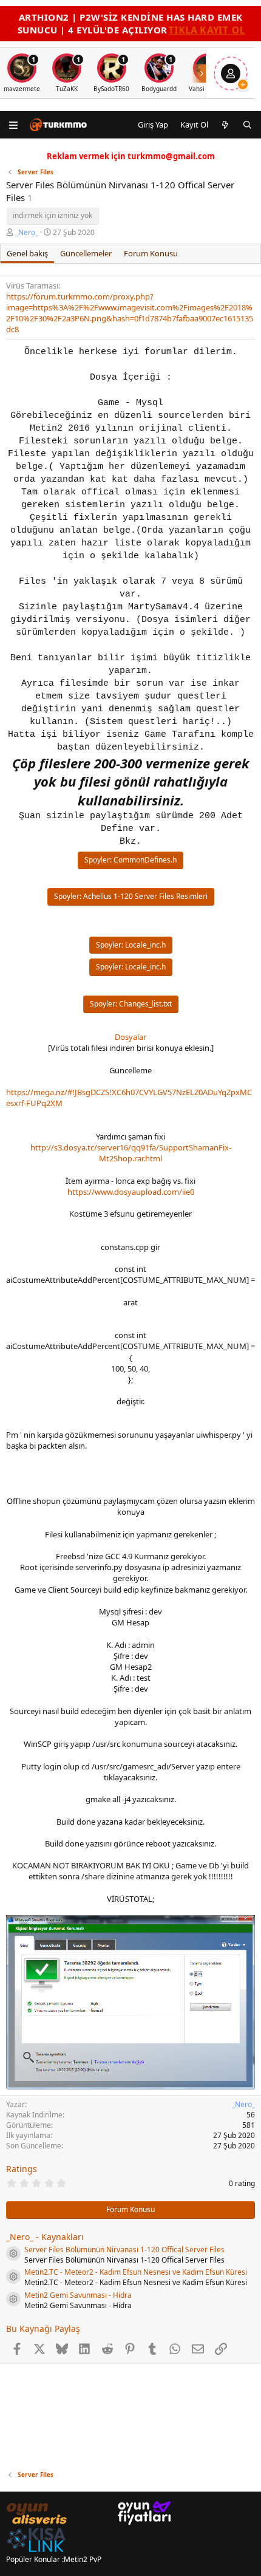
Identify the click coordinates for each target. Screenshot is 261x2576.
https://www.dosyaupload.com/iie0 (131, 1192)
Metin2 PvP (83, 2559)
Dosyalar (130, 1037)
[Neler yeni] (225, 125)
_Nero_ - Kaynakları (45, 2237)
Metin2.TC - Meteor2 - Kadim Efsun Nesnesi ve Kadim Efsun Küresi (136, 2272)
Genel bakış (27, 253)
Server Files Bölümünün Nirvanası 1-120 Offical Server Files (124, 2250)
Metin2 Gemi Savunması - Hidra (78, 2295)
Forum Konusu (151, 253)
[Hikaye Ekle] (243, 84)
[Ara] (247, 125)
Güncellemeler (86, 253)
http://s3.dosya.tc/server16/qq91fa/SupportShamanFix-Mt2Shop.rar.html (131, 1153)
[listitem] (67, 73)
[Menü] (14, 125)
